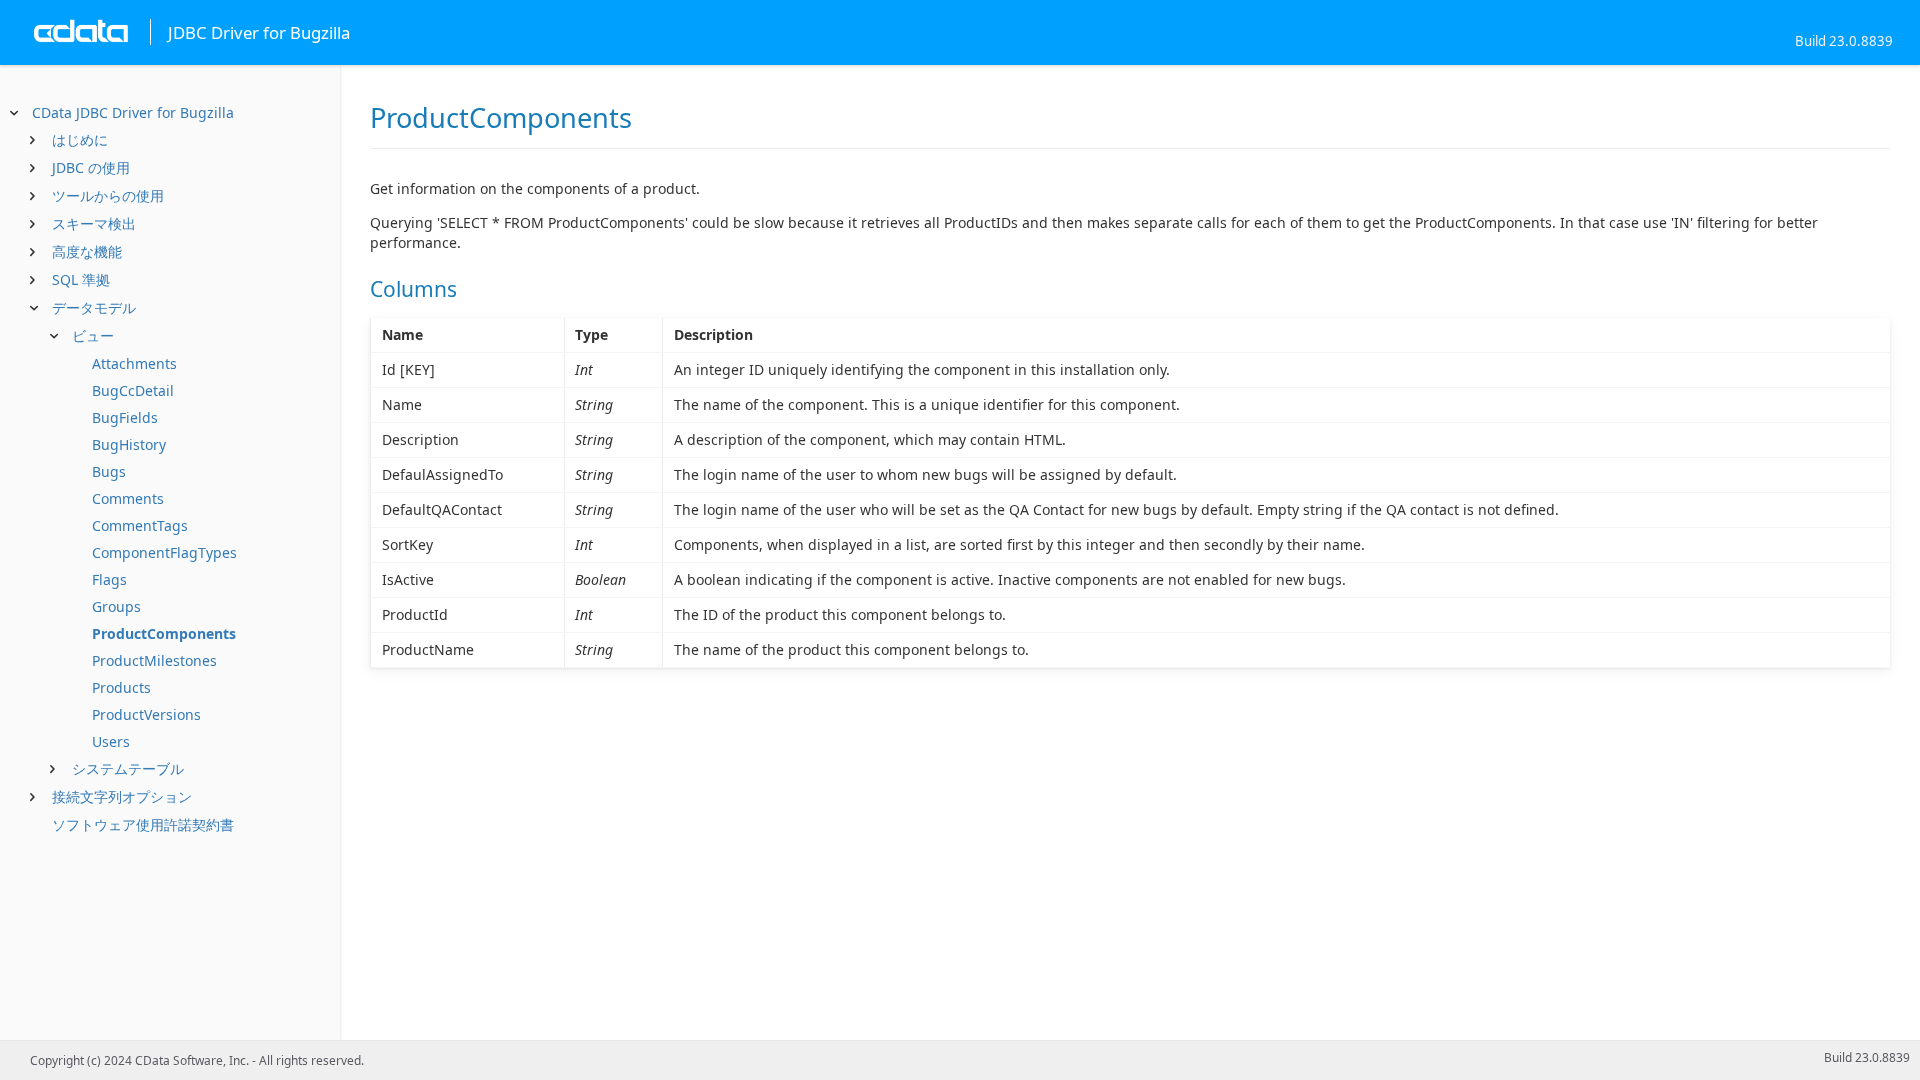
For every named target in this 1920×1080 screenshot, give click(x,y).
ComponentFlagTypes (164, 552)
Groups (116, 606)
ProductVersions (146, 714)
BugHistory (129, 444)
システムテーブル (128, 768)
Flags (109, 579)
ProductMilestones (154, 660)
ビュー (93, 335)
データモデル (94, 307)
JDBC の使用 (91, 167)
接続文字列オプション (122, 796)
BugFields (125, 417)
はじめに (80, 139)
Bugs (109, 471)
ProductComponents (164, 633)
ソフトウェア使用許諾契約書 (143, 824)
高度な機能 (87, 251)
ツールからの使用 (108, 195)
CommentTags (140, 525)
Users (111, 741)
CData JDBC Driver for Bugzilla (133, 112)
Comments (128, 498)
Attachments (134, 363)
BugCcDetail (133, 390)
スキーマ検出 (94, 223)
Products (121, 687)
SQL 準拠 (81, 279)
